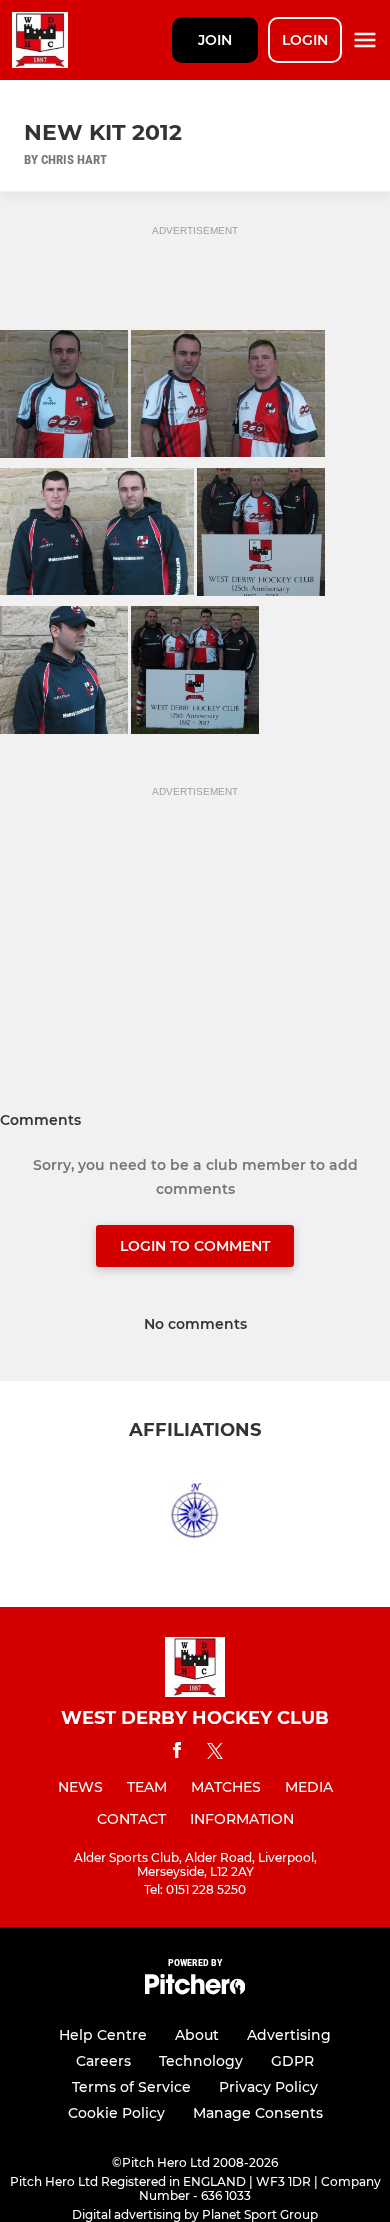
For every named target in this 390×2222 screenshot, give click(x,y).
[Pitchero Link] (195, 1989)
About (197, 2035)
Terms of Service (131, 2087)
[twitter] (215, 1754)
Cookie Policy (116, 2113)
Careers (103, 2061)
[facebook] (177, 1753)
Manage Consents (258, 2113)
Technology (201, 2061)
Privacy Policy (268, 2087)
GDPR (292, 2061)
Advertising (289, 2035)
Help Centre (103, 2035)
